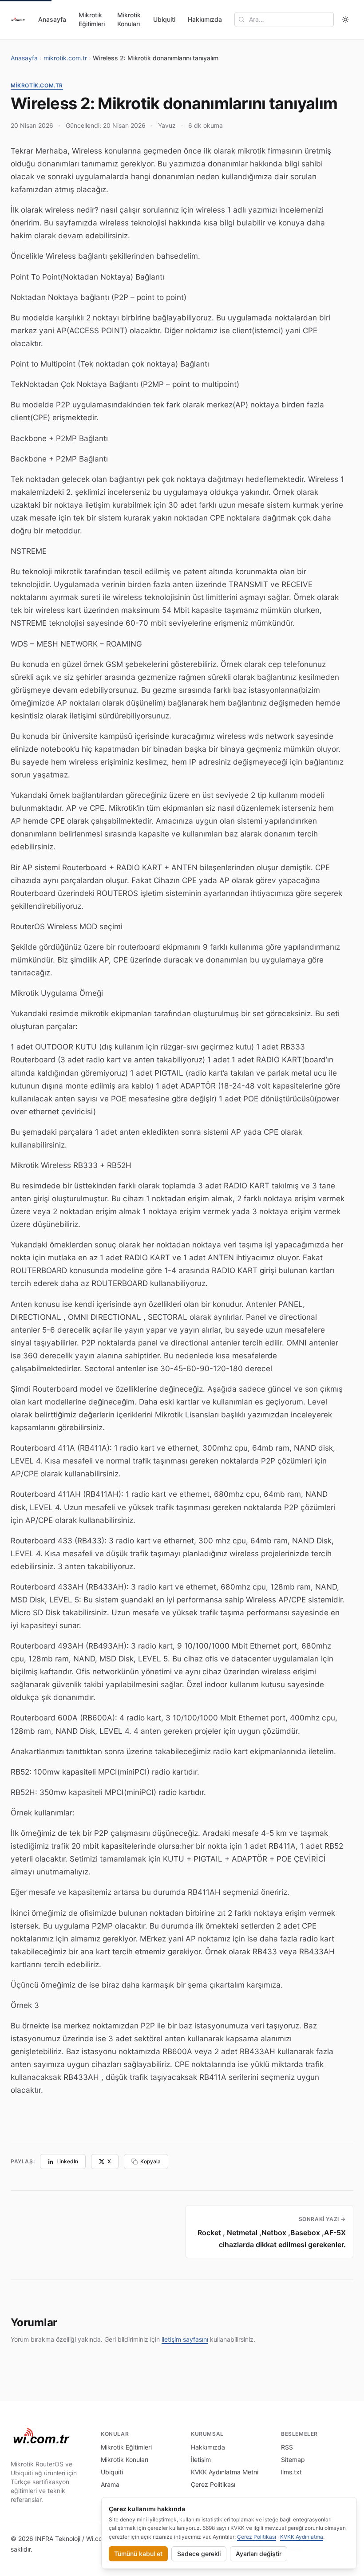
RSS (287, 2447)
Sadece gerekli (199, 2554)
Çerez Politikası (213, 2484)
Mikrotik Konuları (129, 19)
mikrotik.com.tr (65, 58)
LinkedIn (67, 2161)
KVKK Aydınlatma (302, 2537)
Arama (110, 2484)
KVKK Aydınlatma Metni (225, 2472)
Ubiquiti (164, 19)
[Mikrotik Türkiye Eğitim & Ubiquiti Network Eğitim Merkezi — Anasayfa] (18, 20)
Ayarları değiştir (259, 2554)
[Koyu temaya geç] (345, 20)
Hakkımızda (205, 19)
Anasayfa (52, 19)
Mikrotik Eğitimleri (92, 19)
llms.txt (291, 2472)
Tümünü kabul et (138, 2554)
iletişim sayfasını (185, 2339)
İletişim (201, 2460)
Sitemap (293, 2460)
